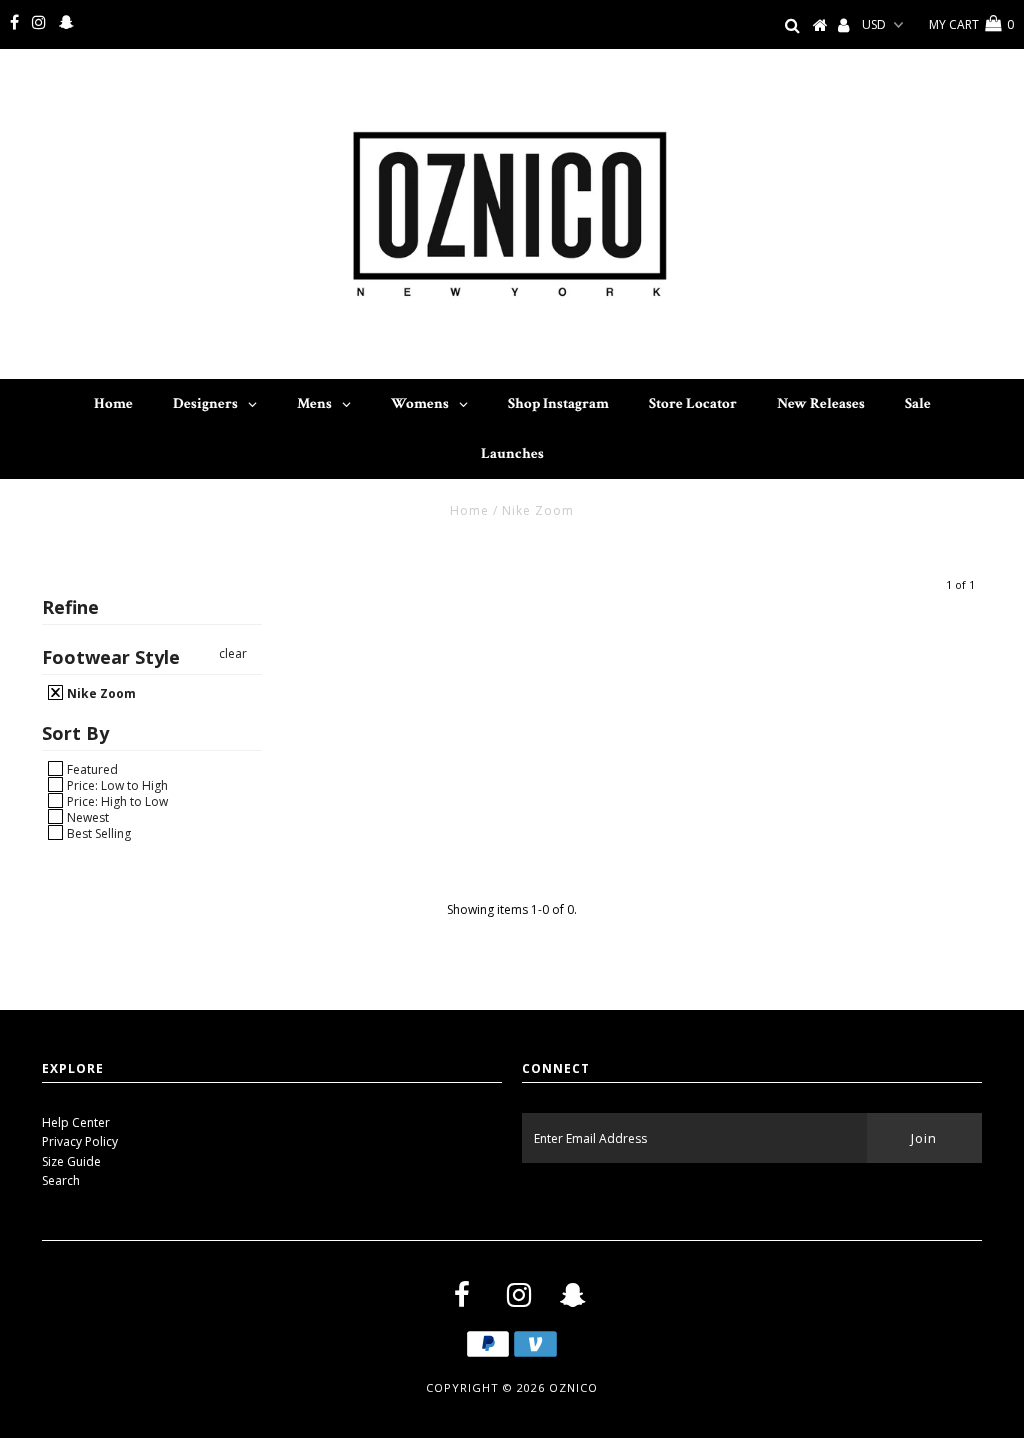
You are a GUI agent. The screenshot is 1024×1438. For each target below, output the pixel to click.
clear (233, 653)
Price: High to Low (116, 801)
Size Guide (71, 1161)
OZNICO (573, 1387)
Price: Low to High (116, 785)
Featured (91, 769)
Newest (86, 817)
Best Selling (97, 833)
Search (61, 1180)
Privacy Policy (80, 1141)
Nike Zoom (100, 693)
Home (469, 510)
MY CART (971, 24)
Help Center (76, 1122)
